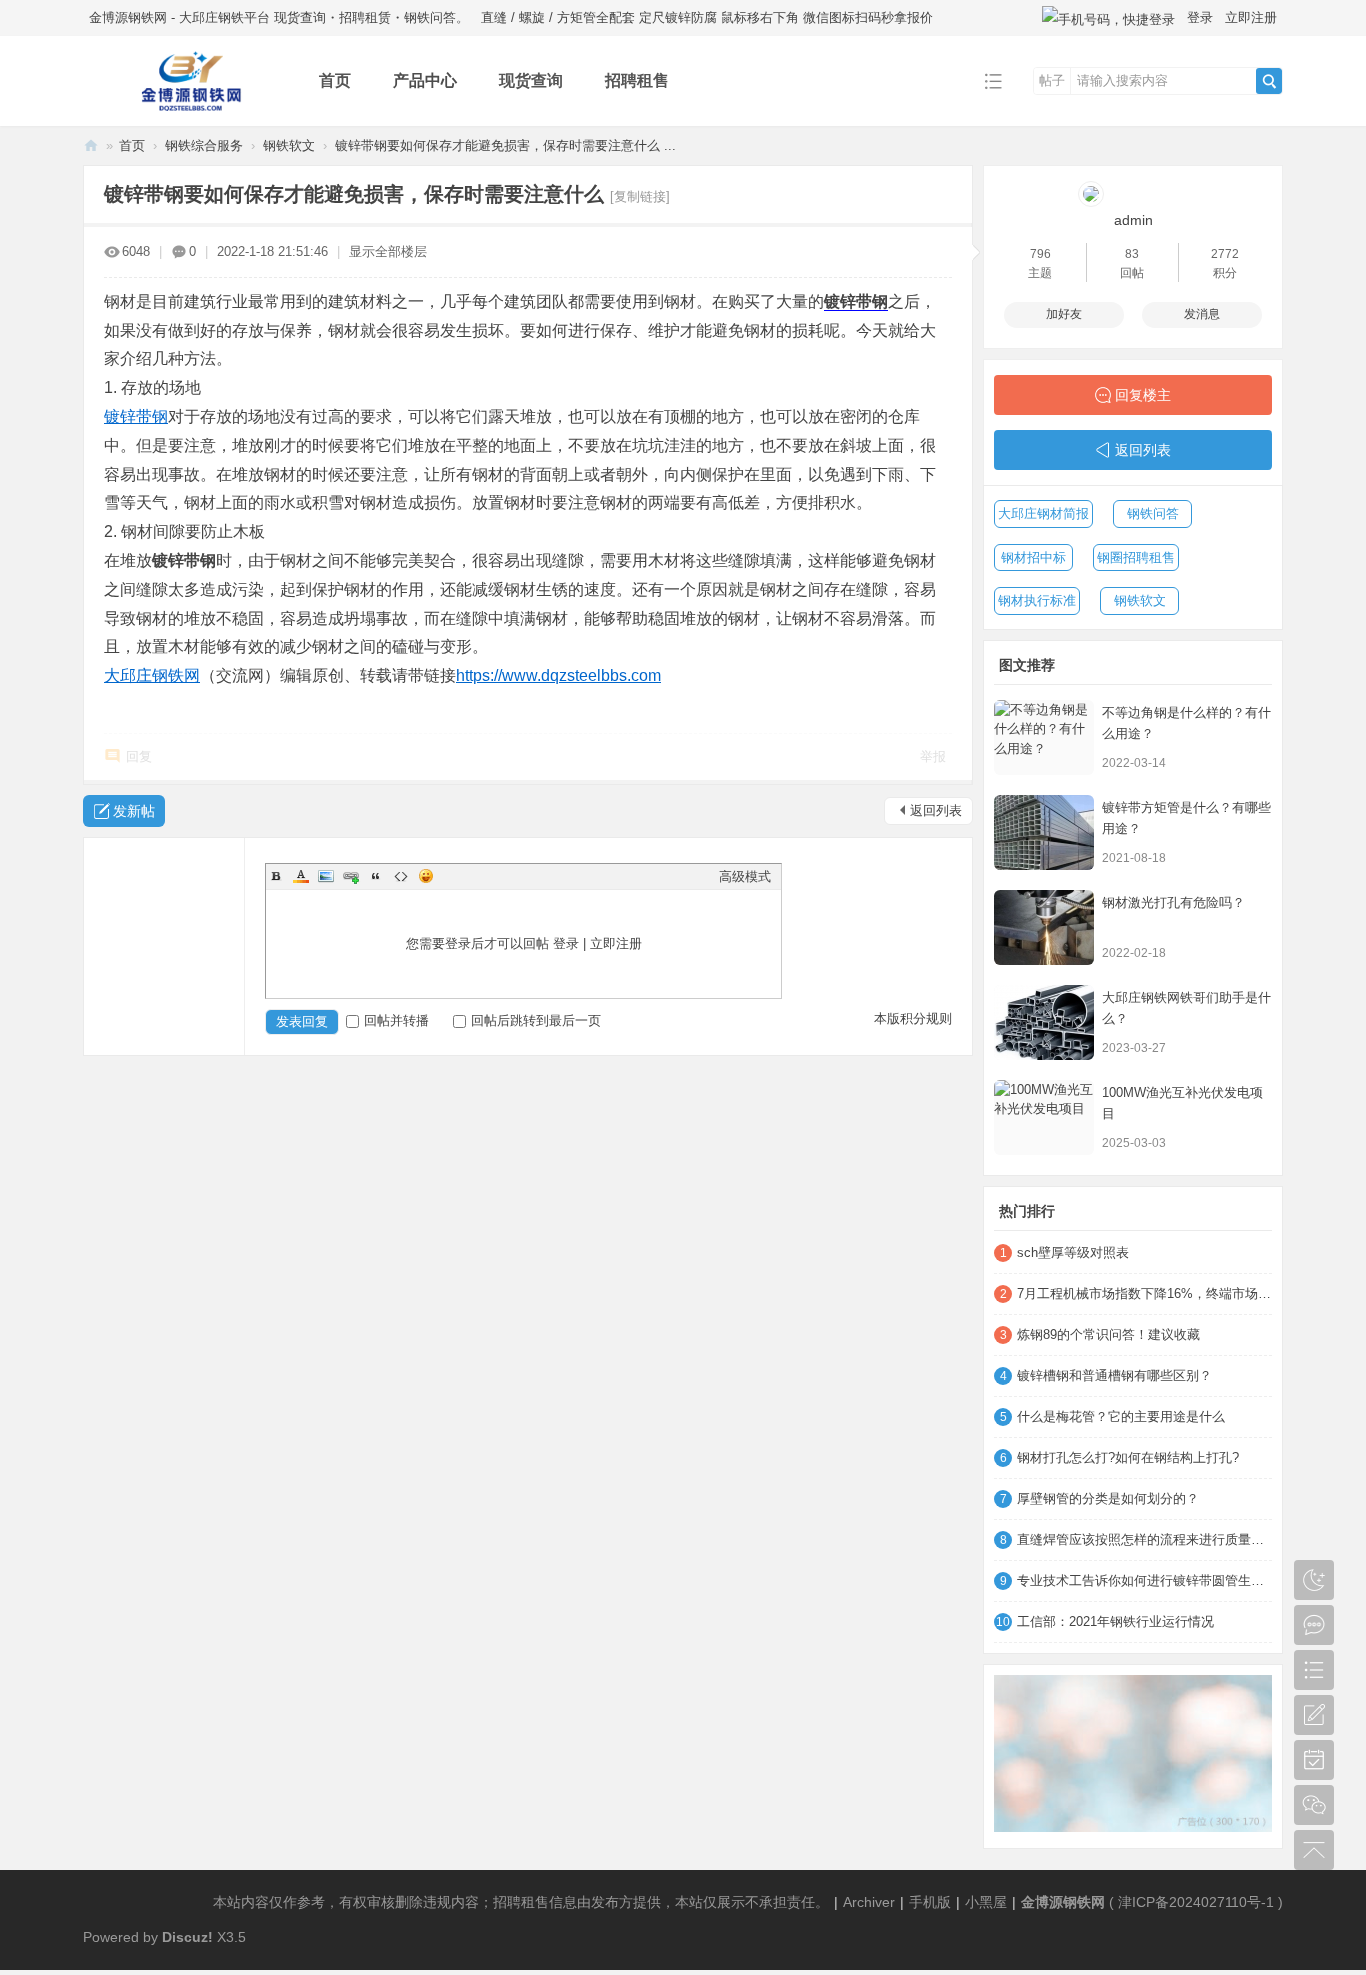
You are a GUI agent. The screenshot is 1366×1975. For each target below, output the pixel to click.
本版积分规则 (913, 1018)
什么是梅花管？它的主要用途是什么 (1121, 1416)
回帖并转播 (396, 1020)
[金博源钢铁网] (185, 111)
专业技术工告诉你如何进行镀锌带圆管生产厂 (1144, 1580)
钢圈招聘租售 (1136, 557)
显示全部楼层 (388, 251)
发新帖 (134, 811)
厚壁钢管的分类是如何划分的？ (1108, 1498)
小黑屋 (986, 1902)
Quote (376, 876)
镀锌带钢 (856, 301)
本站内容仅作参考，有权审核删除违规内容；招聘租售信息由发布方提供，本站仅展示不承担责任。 (521, 1902)
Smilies (426, 876)
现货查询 (531, 80)
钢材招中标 (1033, 557)
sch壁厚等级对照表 (1073, 1252)
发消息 (1202, 314)
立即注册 (1251, 17)
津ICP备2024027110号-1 (1196, 1902)
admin (1133, 220)
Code (401, 876)
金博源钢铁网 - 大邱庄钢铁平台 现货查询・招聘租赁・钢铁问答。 (279, 17)
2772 (1225, 254)
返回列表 (936, 810)
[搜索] (1269, 81)
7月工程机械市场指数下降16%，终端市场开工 (1144, 1293)
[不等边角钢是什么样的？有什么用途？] (1044, 737)
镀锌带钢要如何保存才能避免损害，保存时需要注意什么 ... (505, 145)
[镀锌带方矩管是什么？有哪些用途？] (1044, 832)
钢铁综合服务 (204, 145)
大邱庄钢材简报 (1043, 513)
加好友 (1064, 314)
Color (301, 876)
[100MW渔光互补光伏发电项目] (1044, 1117)
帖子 (1052, 80)
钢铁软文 (289, 145)
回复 (139, 756)
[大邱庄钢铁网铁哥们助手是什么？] (1044, 1022)
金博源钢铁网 (91, 145)
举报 (933, 756)
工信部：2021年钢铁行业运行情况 (1115, 1621)
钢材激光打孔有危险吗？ (1173, 902)
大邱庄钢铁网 (152, 675)
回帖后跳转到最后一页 (536, 1020)
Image (326, 876)
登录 (1200, 17)
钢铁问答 (1153, 513)
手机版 (930, 1902)
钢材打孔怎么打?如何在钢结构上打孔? (1128, 1457)
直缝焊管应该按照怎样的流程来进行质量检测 (1144, 1539)
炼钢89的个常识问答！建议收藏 (1108, 1334)
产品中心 (425, 80)
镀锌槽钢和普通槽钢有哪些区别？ (1114, 1375)
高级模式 (745, 876)
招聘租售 (637, 80)
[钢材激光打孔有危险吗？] (1044, 927)
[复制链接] (640, 196)
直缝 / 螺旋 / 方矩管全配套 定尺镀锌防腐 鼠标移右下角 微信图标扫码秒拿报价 (707, 17)
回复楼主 (1143, 395)
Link (351, 876)
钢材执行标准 (1037, 600)
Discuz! (187, 1937)
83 (1132, 254)
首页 (335, 80)
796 (1040, 254)
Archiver (869, 1902)
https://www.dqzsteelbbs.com (558, 675)
